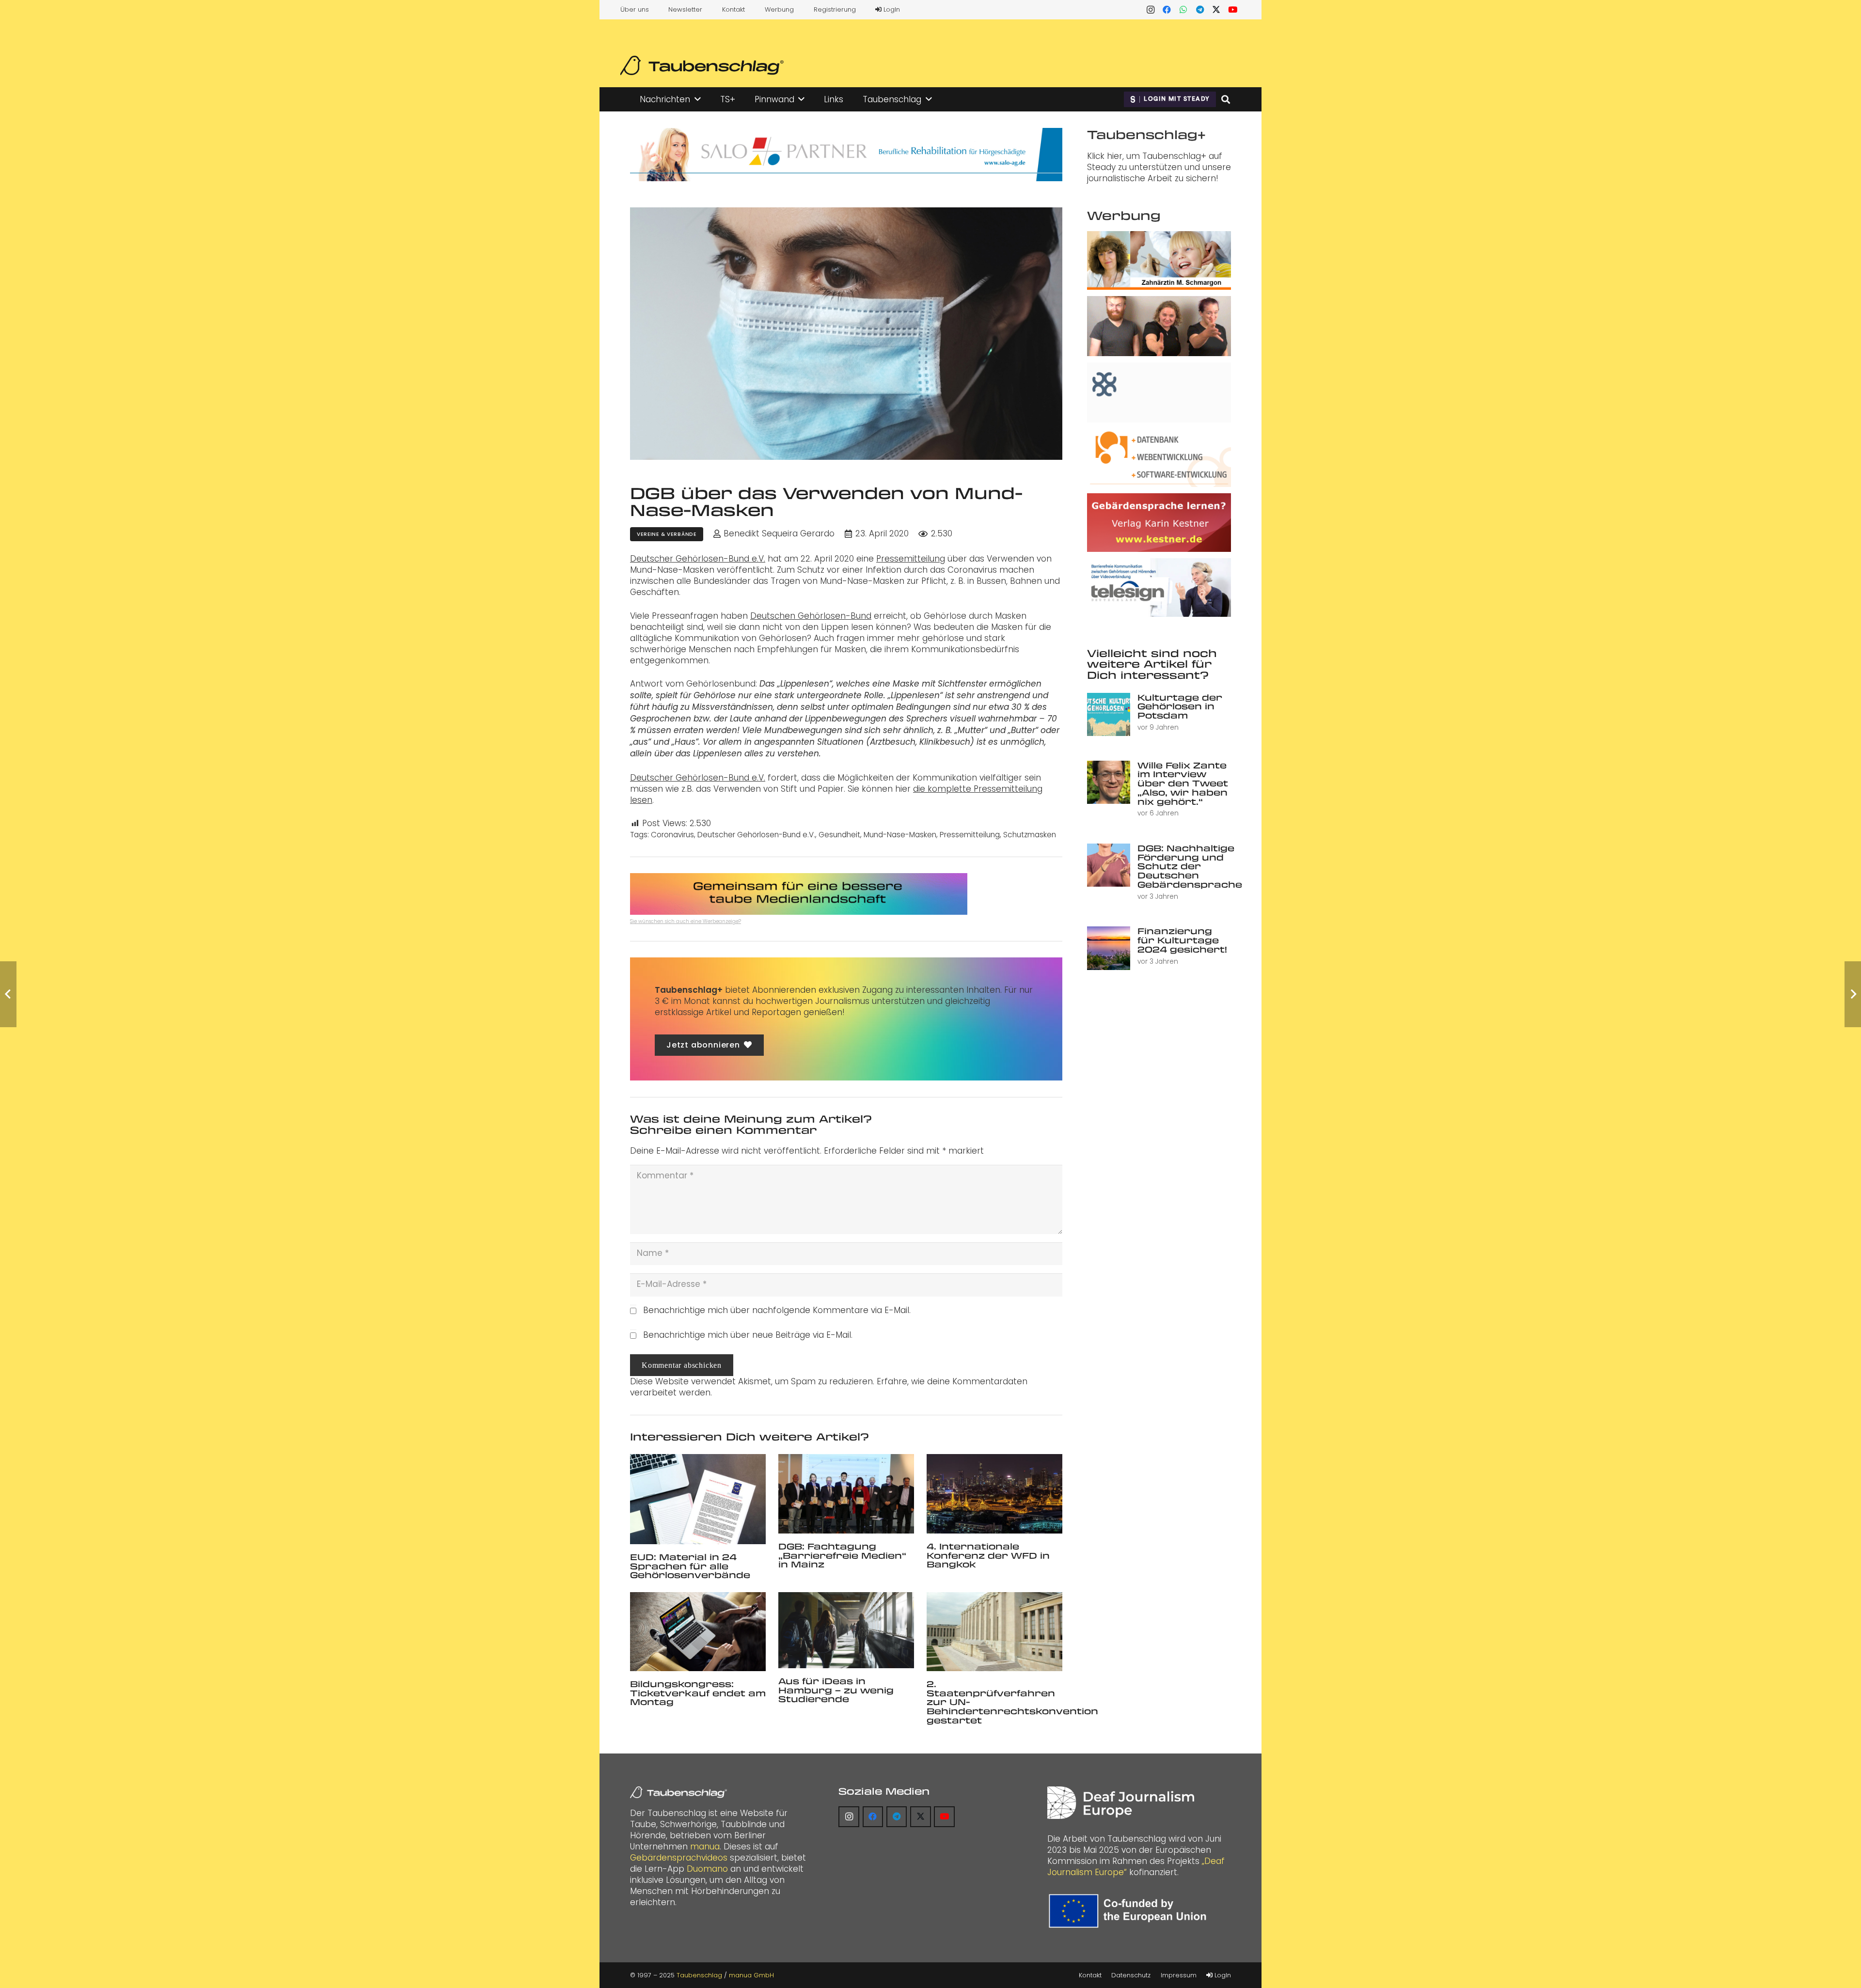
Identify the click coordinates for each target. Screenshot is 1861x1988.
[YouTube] (1233, 10)
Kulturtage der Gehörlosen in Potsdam (1180, 706)
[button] (698, 99)
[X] (1216, 10)
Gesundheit (839, 835)
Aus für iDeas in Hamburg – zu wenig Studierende (836, 1690)
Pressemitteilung (911, 559)
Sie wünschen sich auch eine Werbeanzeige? (686, 921)
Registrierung (835, 9)
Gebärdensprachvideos (679, 1858)
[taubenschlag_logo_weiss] (678, 1792)
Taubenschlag (699, 1975)
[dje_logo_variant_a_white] (1121, 1803)
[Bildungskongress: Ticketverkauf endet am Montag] (698, 1632)
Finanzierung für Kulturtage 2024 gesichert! (1182, 940)
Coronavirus (672, 835)
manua (705, 1847)
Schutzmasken (1030, 835)
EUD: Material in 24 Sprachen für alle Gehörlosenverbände (690, 1566)
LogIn (891, 9)
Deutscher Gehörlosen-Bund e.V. (698, 559)
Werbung (779, 9)
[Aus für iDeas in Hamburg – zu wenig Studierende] (846, 1630)
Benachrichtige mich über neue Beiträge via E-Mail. (748, 1335)
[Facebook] (1167, 10)
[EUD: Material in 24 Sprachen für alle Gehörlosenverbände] (698, 1499)
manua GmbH (751, 1975)
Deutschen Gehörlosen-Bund (811, 616)
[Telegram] (1200, 10)
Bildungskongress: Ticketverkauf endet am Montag (698, 1693)
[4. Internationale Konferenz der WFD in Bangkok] (994, 1494)
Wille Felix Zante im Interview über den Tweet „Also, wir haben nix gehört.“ (1183, 783)
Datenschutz (1131, 1975)
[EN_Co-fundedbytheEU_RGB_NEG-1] (1130, 1911)
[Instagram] (1151, 10)
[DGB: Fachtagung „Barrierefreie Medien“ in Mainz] (846, 1494)
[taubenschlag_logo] (702, 65)
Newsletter (685, 9)
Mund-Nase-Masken (900, 835)
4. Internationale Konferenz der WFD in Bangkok (988, 1555)
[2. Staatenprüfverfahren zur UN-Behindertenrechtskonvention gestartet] (994, 1632)
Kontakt (733, 9)
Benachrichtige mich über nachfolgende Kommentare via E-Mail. (777, 1310)
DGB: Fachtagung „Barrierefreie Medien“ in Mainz (842, 1555)
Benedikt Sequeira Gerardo (779, 534)
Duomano (707, 1869)
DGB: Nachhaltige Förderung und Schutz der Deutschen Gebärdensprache (1190, 866)
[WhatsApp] (1183, 10)
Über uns (635, 9)
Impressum (1179, 1975)
